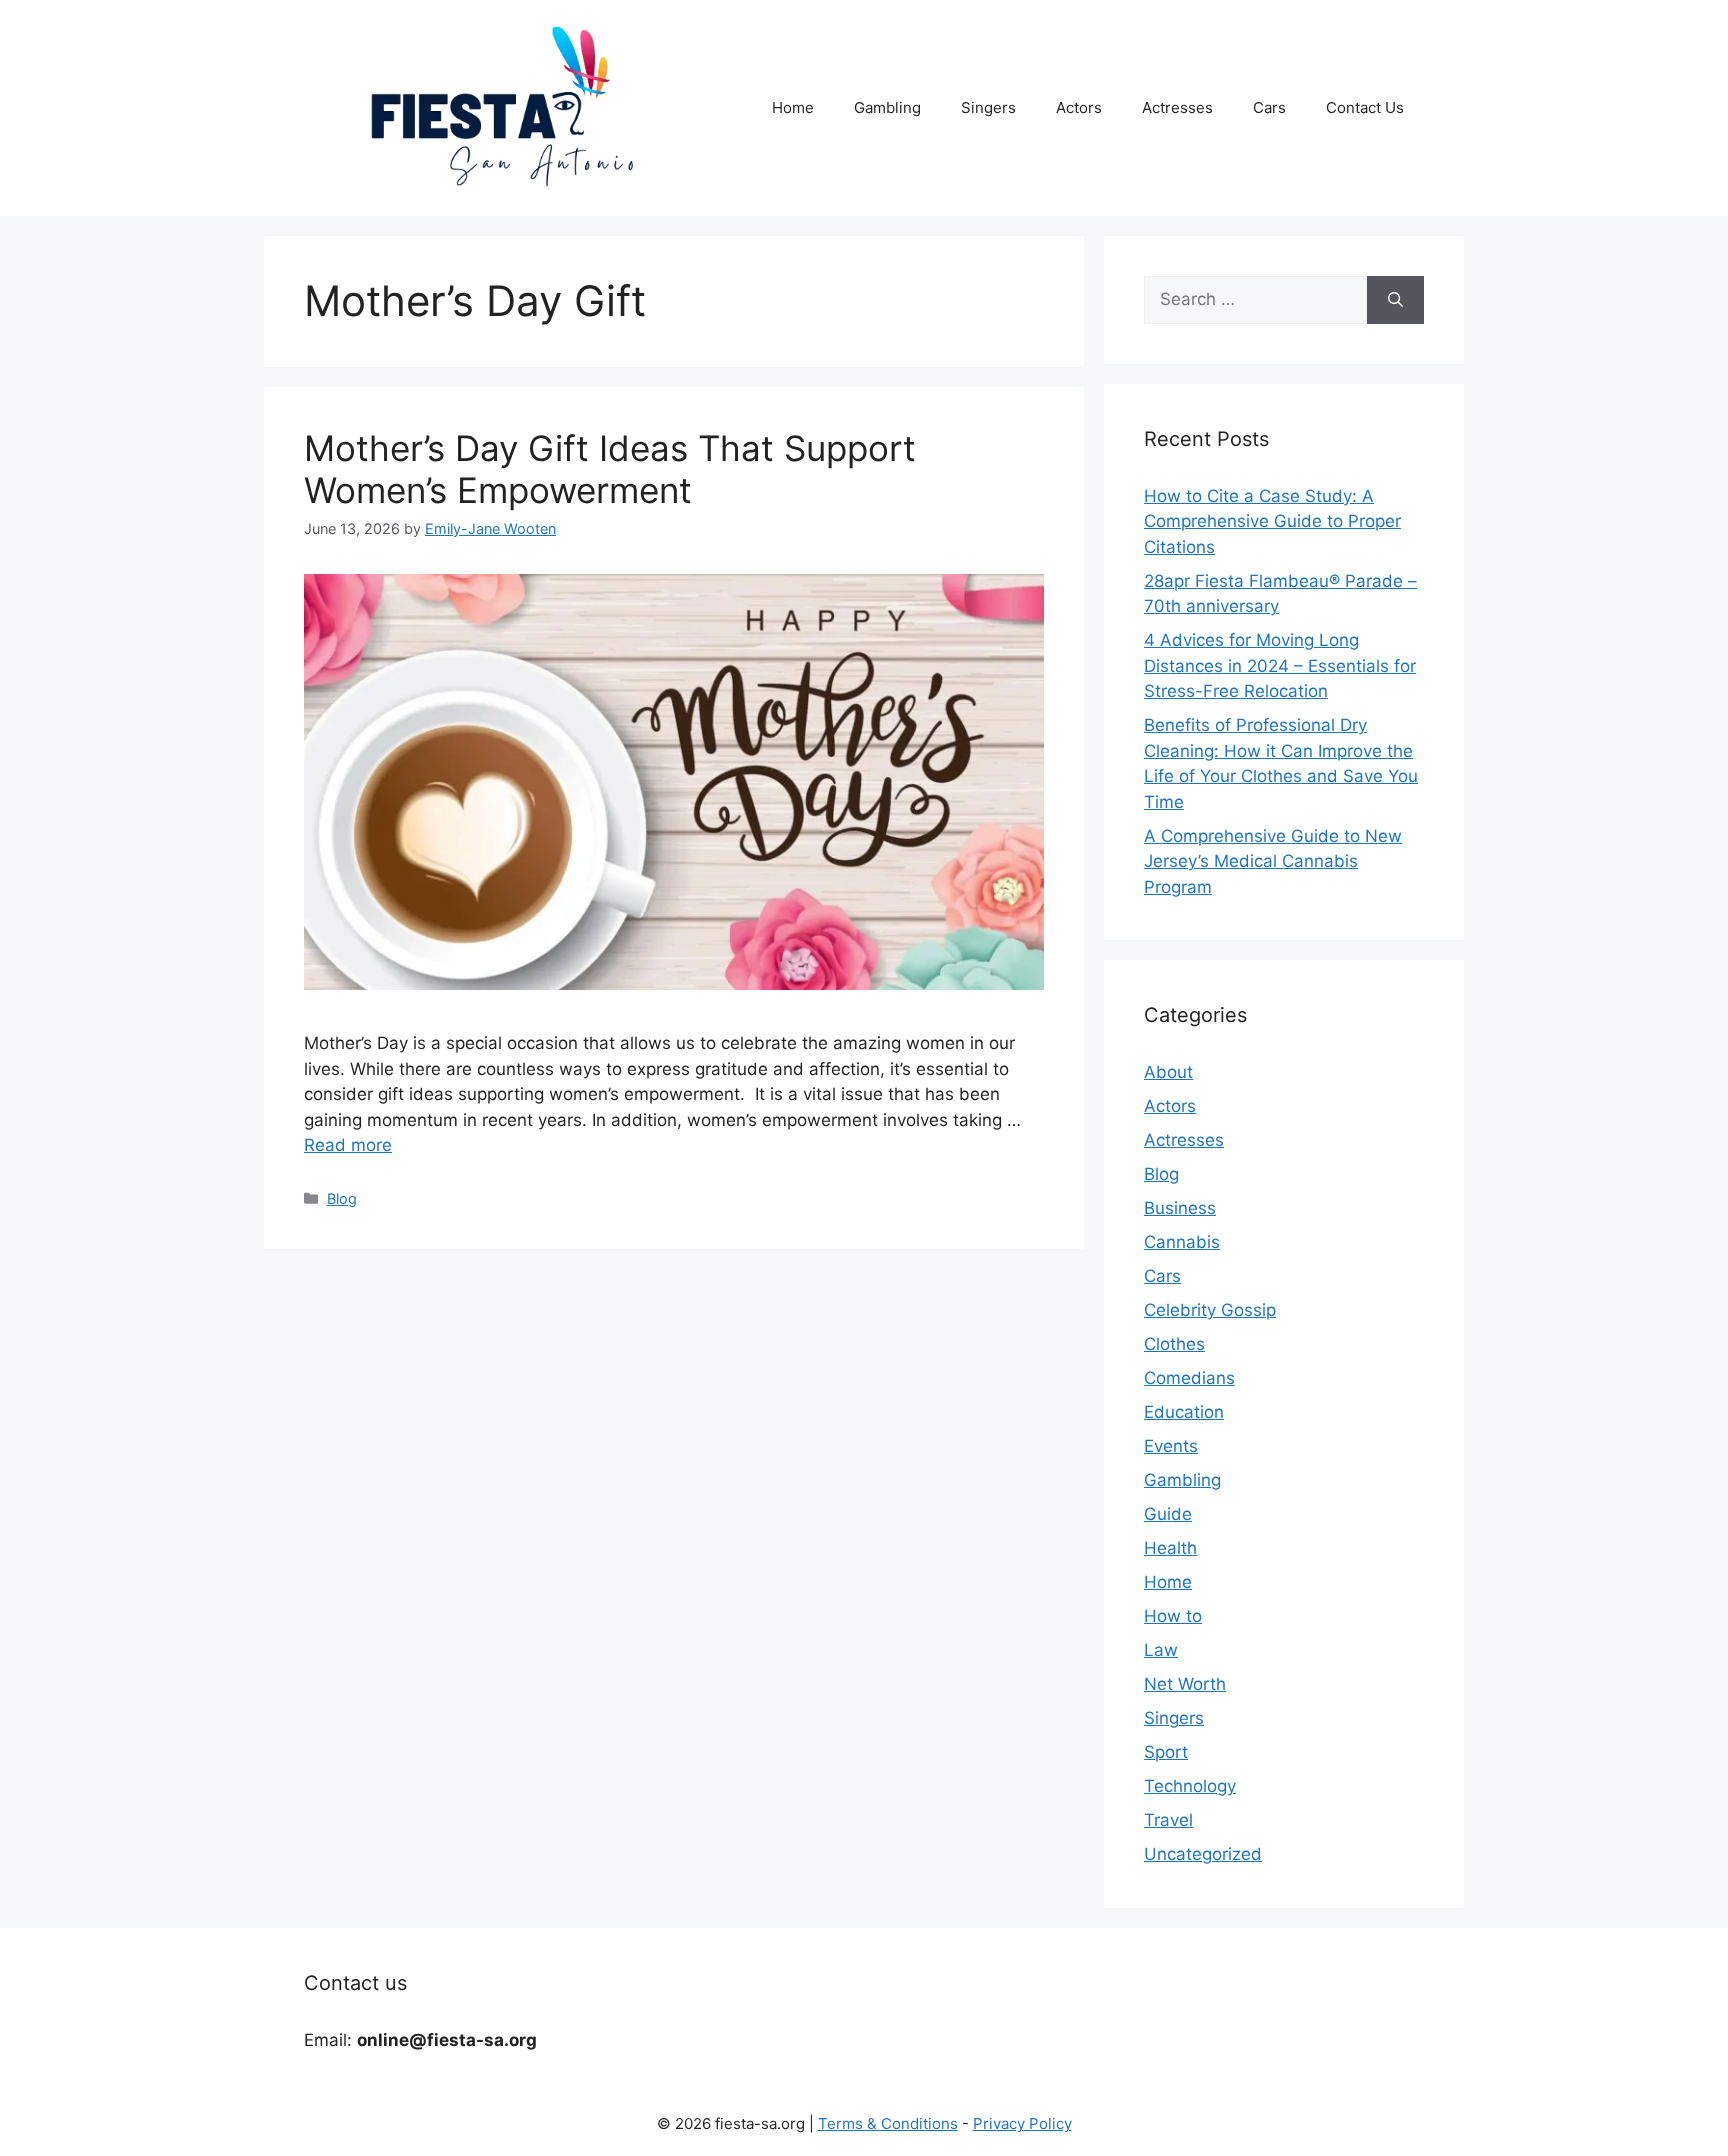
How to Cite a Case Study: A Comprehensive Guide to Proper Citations (1272, 521)
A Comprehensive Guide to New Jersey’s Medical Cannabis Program (1273, 861)
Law (1161, 1650)
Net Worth (1185, 1684)
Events (1171, 1446)
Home (793, 107)
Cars (1269, 107)
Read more (348, 1145)
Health (1170, 1548)
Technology (1190, 1786)
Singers (988, 107)
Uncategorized (1203, 1854)
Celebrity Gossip (1210, 1310)
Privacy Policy (1022, 2123)
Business (1180, 1208)
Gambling (887, 107)
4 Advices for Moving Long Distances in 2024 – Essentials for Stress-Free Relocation (1280, 665)
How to (1173, 1616)
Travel (1168, 1820)
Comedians (1189, 1378)
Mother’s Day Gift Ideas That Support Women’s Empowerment (610, 469)
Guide (1168, 1514)
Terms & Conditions (888, 2123)
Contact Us (1365, 107)
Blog (342, 1198)
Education (1184, 1412)
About (1168, 1072)
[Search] (1395, 300)
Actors (1079, 107)
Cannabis (1182, 1242)
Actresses (1177, 107)
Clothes (1174, 1344)
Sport (1166, 1752)
